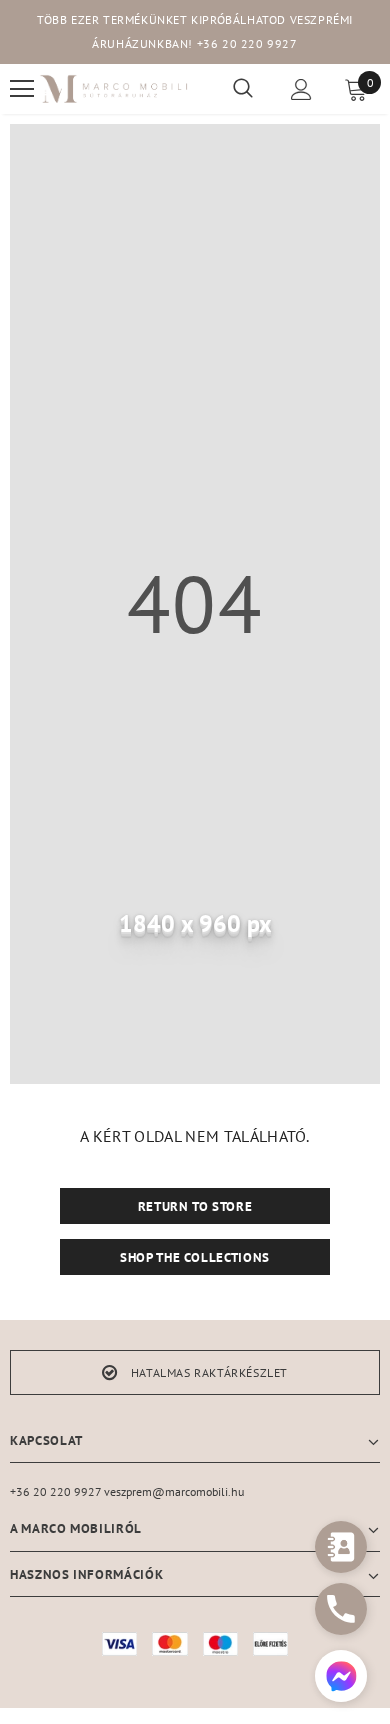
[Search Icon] (243, 89)
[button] (341, 1678)
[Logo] (114, 89)
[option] (195, 1372)
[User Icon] (301, 89)
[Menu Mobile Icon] (22, 89)
